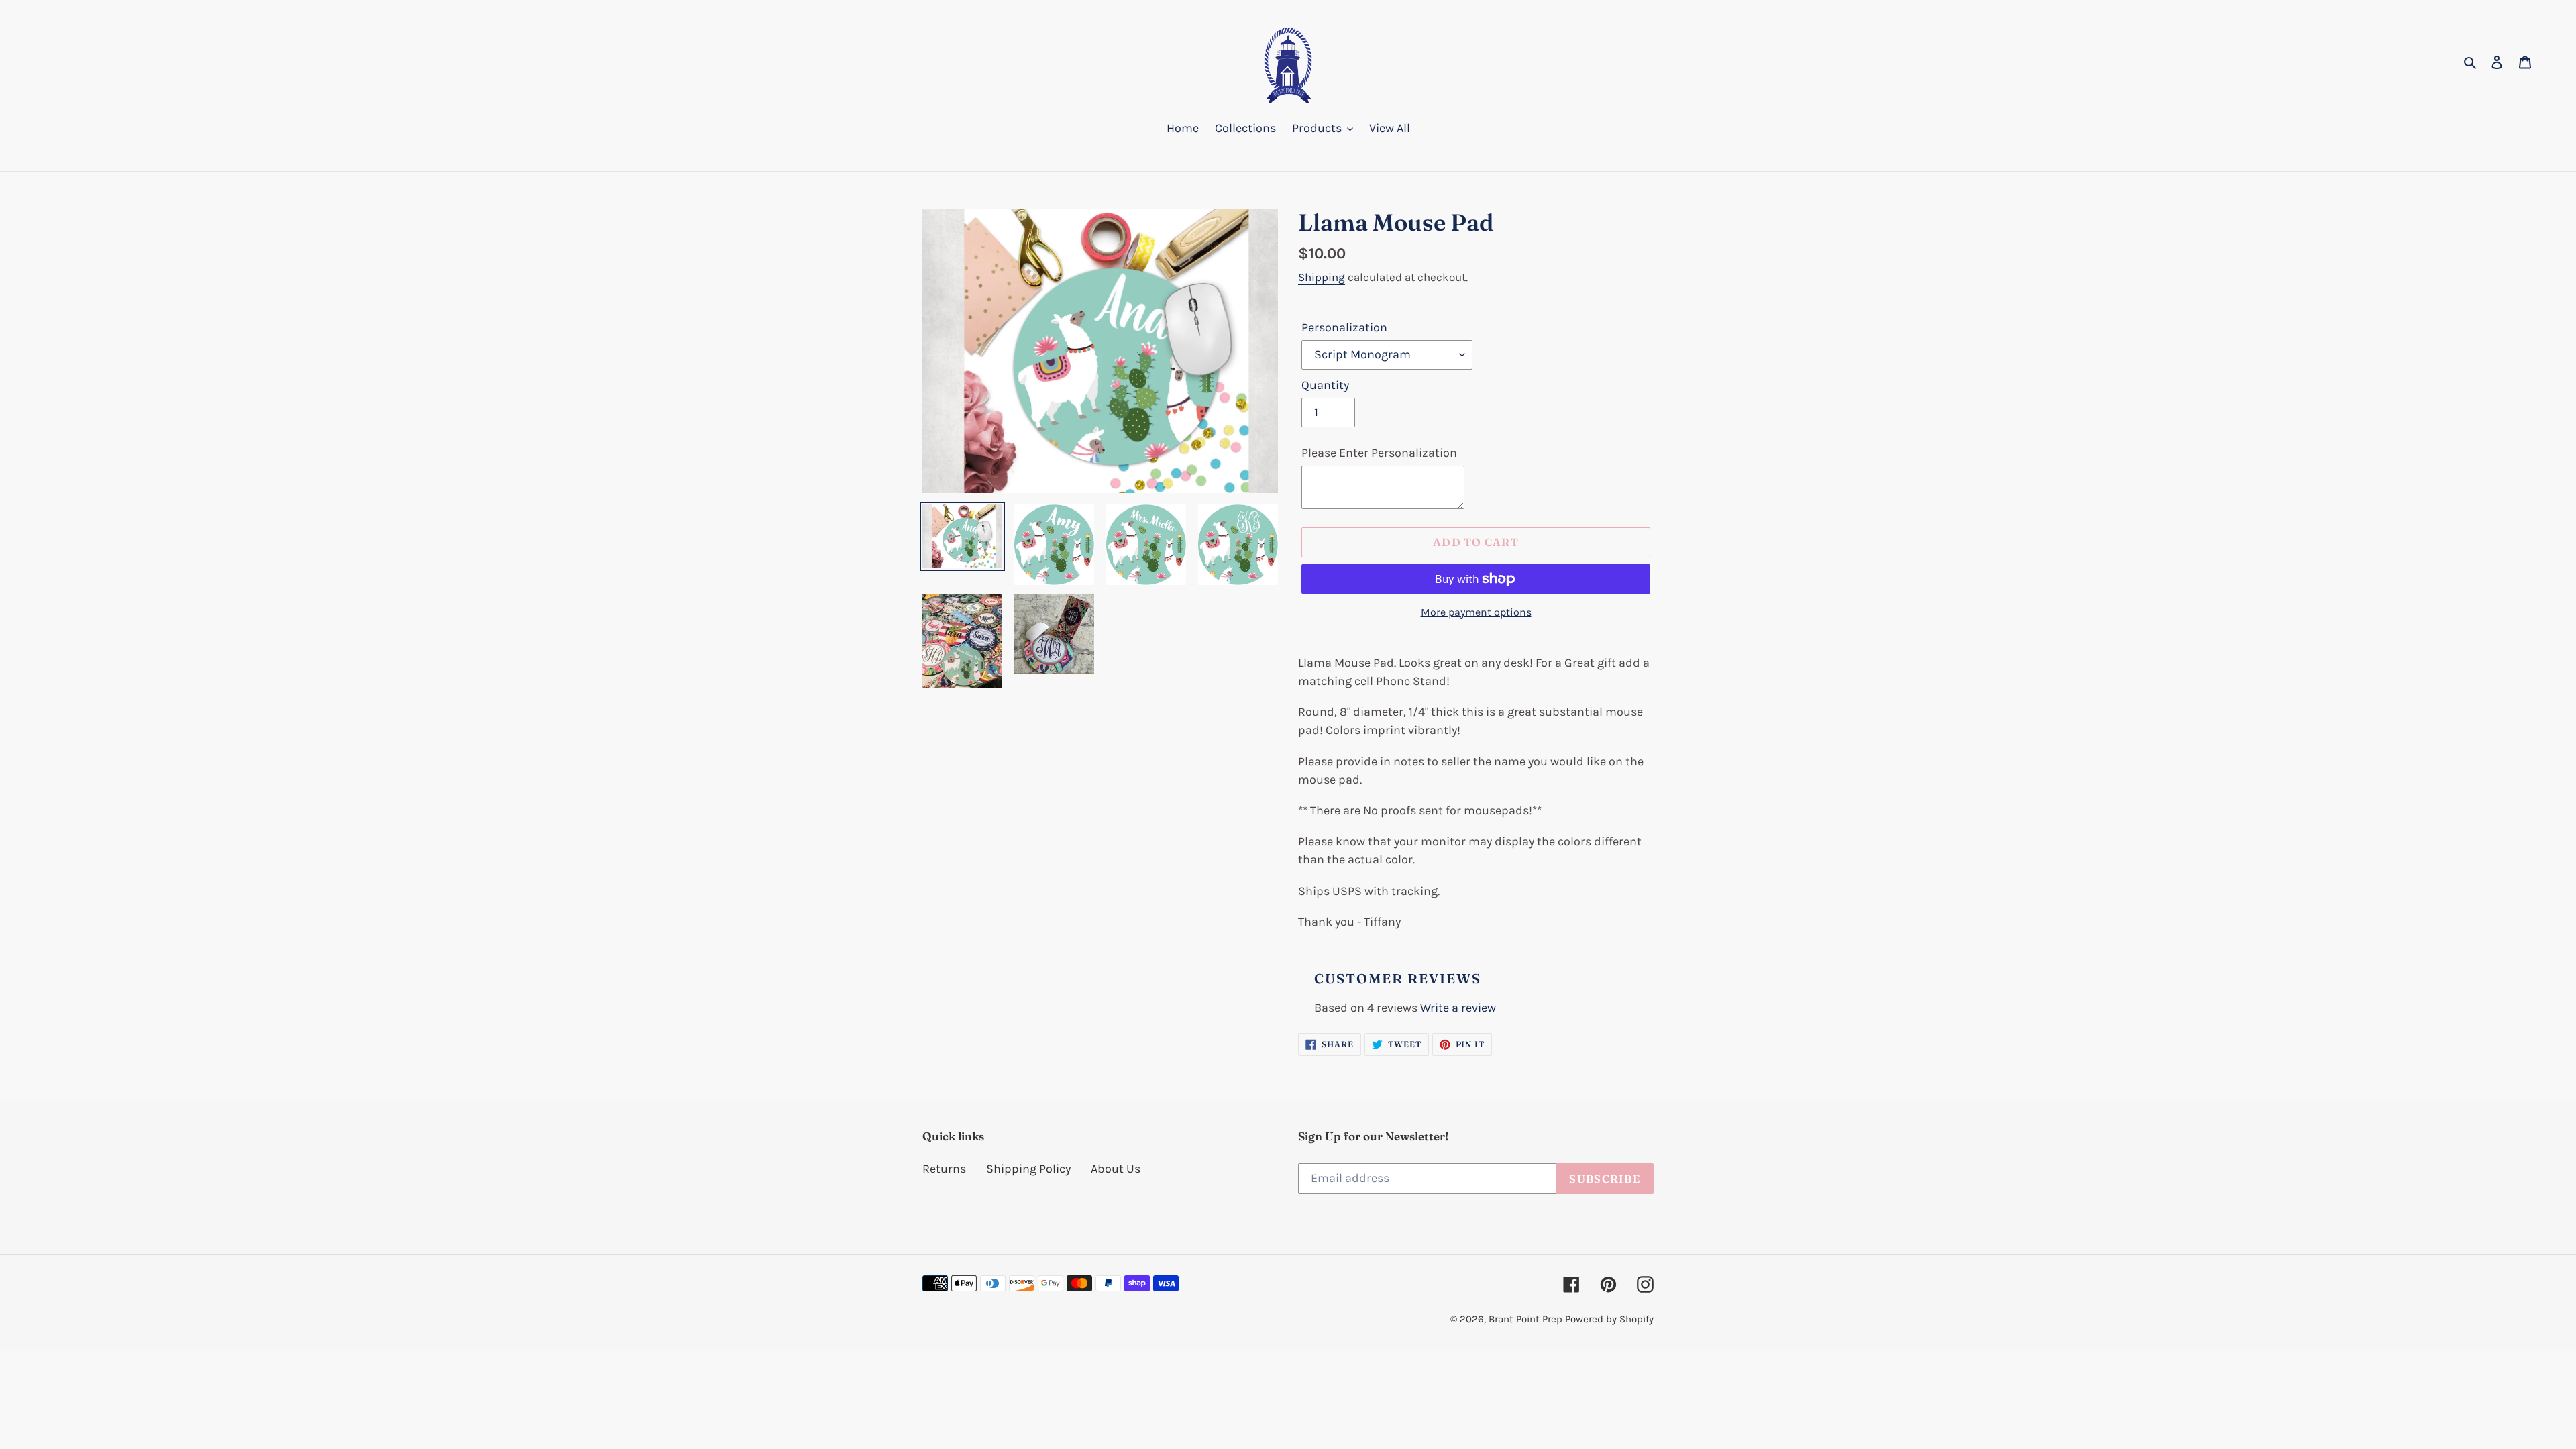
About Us (1116, 1169)
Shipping (1322, 277)
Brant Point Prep (1525, 1319)
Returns (944, 1169)
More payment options (1476, 612)
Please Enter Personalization (1379, 453)
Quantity (1325, 385)
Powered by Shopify (1609, 1319)
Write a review (1458, 1008)
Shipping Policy (1028, 1169)
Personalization (1344, 327)
